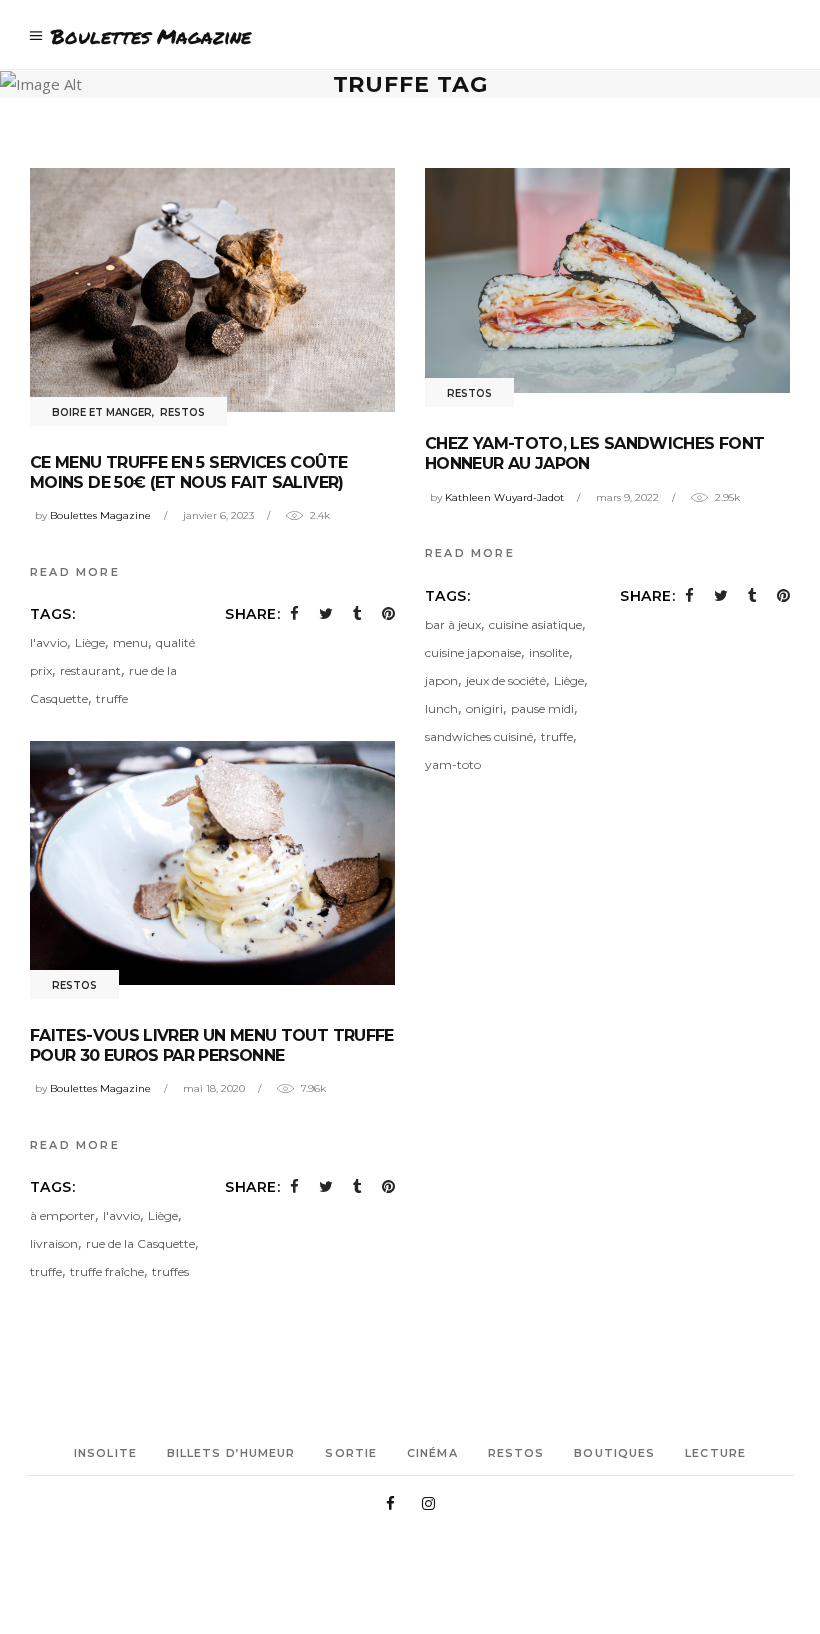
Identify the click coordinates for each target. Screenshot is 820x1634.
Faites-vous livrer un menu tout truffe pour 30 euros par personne (212, 1045)
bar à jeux (453, 624)
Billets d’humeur (231, 1453)
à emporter (62, 1215)
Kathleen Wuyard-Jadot (504, 497)
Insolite (105, 1453)
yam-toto (453, 764)
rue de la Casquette (140, 1243)
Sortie (351, 1453)
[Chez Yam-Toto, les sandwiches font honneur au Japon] (607, 280)
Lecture (715, 1453)
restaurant (90, 670)
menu (130, 642)
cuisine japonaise (473, 652)
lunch (441, 708)
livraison (54, 1243)
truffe (112, 698)
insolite (549, 652)
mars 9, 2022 (627, 497)
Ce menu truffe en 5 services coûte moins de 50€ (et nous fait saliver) (188, 472)
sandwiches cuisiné (479, 736)
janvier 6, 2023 (218, 515)
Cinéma (432, 1453)
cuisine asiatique (535, 624)
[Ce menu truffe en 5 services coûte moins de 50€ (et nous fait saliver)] (212, 289)
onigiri (484, 708)
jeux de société (506, 680)
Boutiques (614, 1453)
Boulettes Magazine (100, 515)
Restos (182, 412)
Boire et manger (102, 412)
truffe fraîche (107, 1271)
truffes (170, 1271)
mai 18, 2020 (214, 1088)
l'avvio (48, 642)
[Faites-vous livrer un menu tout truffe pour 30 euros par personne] (212, 862)
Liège (90, 642)
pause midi (542, 708)
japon (441, 680)
